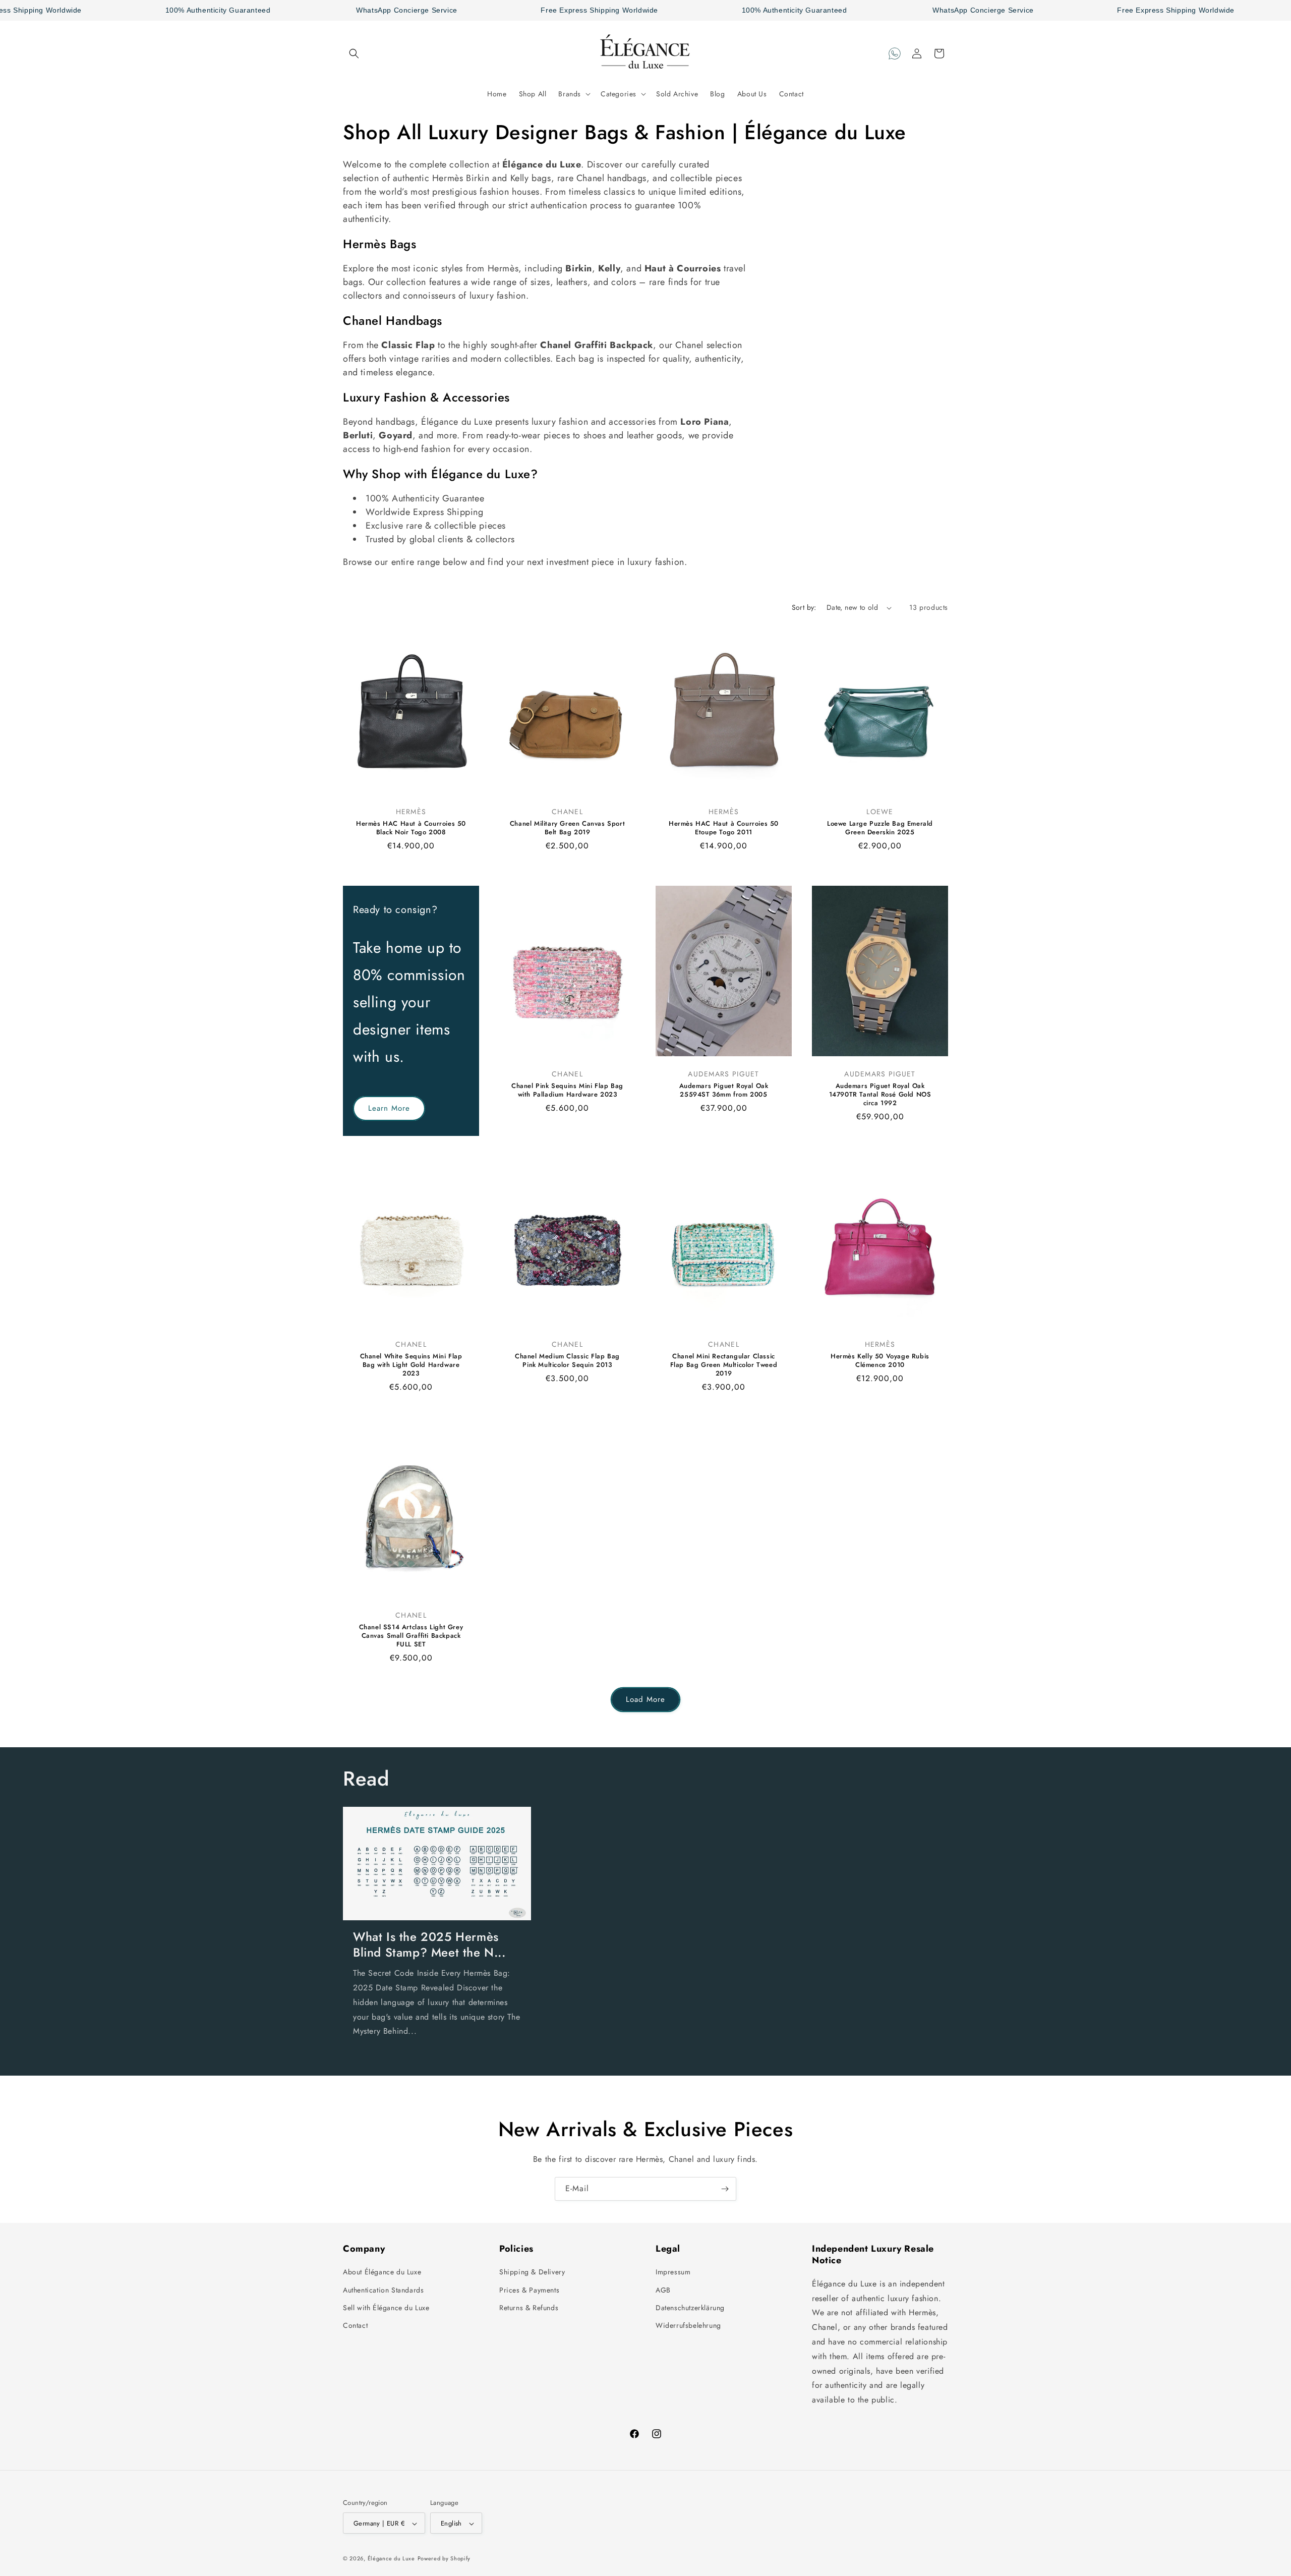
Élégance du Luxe (391, 2559)
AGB (663, 2290)
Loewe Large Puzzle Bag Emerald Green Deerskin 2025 (880, 829)
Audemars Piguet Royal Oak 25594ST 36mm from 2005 (724, 1091)
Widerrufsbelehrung (688, 2325)
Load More (645, 1699)
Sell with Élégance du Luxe (386, 2308)
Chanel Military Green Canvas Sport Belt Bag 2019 (567, 829)
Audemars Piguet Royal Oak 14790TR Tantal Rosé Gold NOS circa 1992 (880, 1095)
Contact (355, 2325)
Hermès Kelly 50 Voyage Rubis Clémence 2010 (880, 1361)
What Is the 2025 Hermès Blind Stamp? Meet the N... (429, 1944)
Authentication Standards (383, 2290)
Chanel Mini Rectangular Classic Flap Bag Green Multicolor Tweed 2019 (724, 1366)
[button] (354, 53)
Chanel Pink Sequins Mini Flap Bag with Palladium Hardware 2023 (567, 1091)
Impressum (673, 2272)
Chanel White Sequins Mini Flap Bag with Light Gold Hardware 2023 (411, 1366)
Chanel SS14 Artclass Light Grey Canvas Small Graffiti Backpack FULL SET (411, 1636)
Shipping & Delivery (532, 2272)
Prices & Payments (529, 2290)
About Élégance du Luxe (382, 2272)
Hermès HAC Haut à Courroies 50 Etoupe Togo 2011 (724, 829)
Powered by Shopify (444, 2559)
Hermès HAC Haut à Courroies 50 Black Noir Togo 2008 (411, 829)
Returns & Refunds (529, 2308)
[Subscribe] (725, 2189)
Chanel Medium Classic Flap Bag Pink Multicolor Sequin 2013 (567, 1361)
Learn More (389, 1108)
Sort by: (804, 607)
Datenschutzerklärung (690, 2308)
